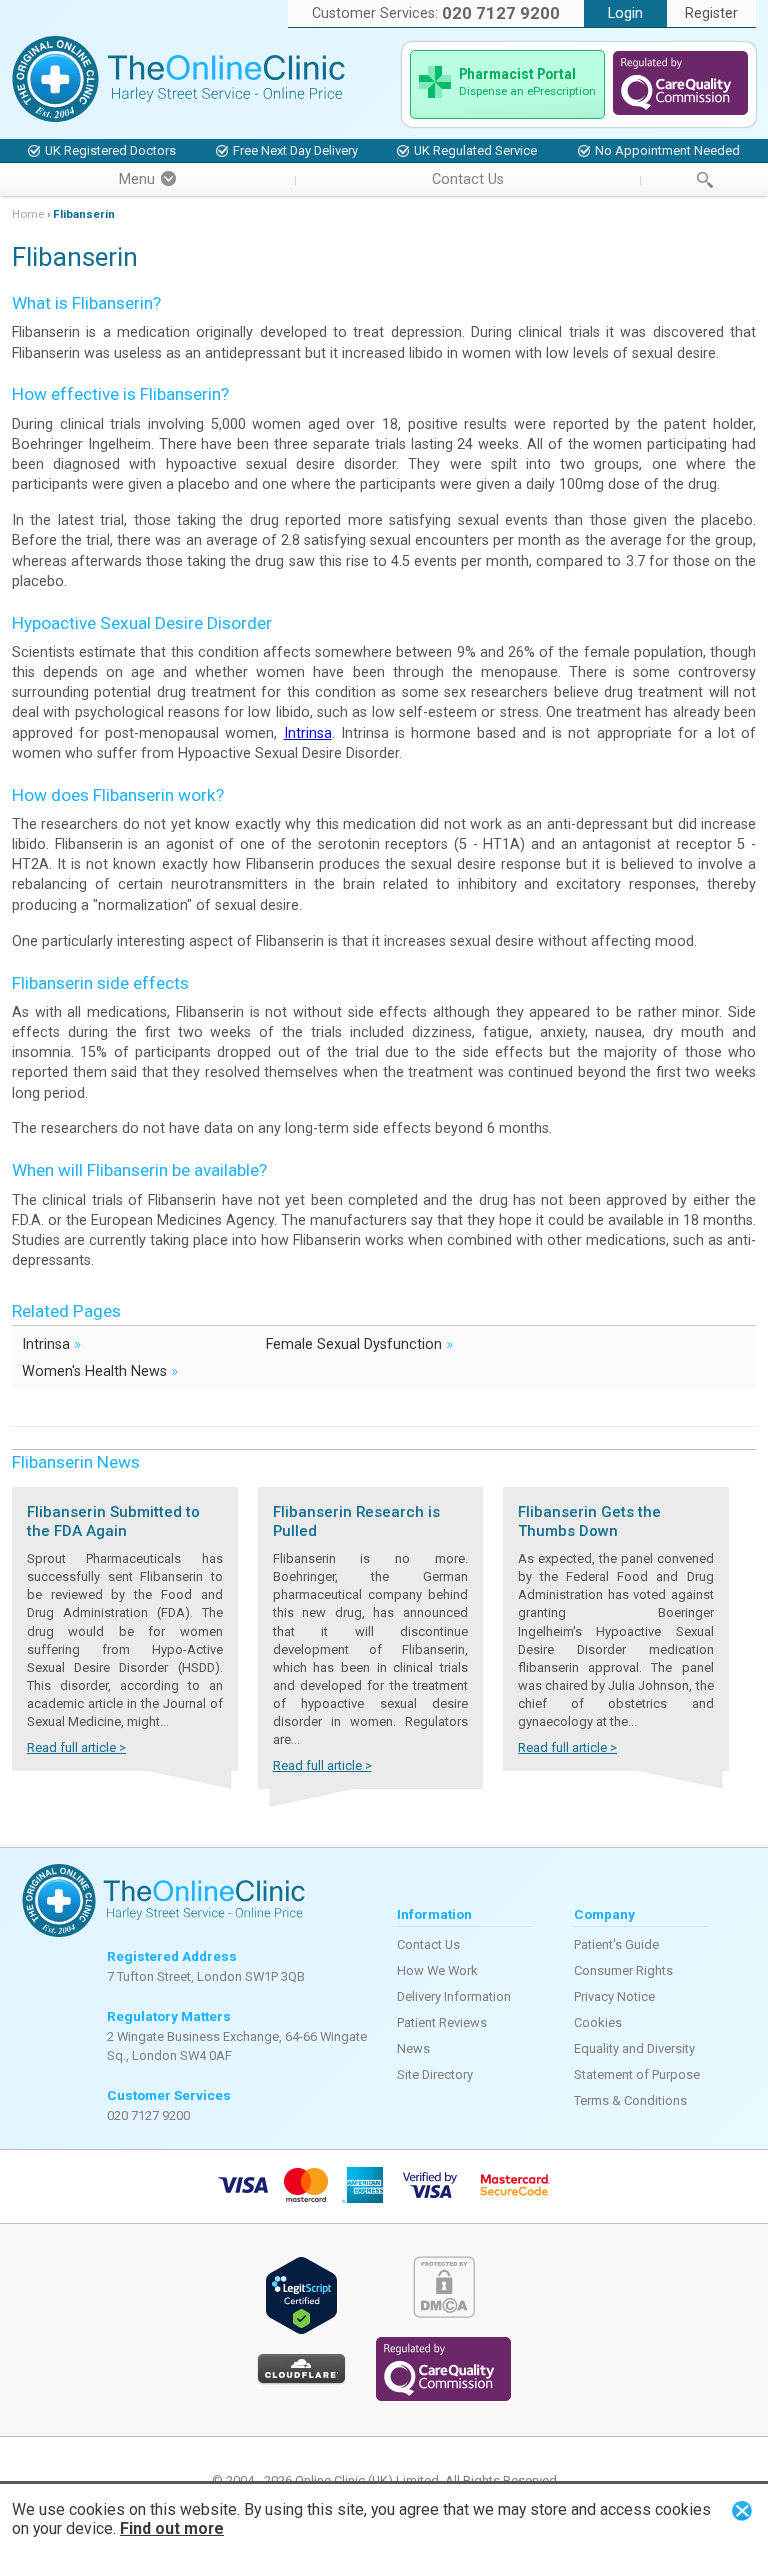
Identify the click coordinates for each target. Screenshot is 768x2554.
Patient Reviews (442, 2022)
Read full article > (76, 1747)
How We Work (437, 1970)
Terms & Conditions (630, 2100)
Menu (137, 179)
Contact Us (468, 179)
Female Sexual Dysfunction (359, 1343)
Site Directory (435, 2074)
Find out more (172, 2528)
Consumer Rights (623, 1970)
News (413, 2048)
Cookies (598, 2022)
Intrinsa (308, 733)
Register (711, 13)
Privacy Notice (614, 1996)
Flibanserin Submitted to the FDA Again (113, 1521)
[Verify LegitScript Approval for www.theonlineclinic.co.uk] (301, 2330)
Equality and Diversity (634, 2048)
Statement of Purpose (637, 2074)
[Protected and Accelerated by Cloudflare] (301, 2380)
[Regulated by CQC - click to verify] (680, 110)
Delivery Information (454, 1996)
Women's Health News (100, 1370)
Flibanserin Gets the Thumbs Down (589, 1521)
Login (625, 13)
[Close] (742, 2510)
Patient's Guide (616, 1944)
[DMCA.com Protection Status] (444, 2313)
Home (28, 214)
